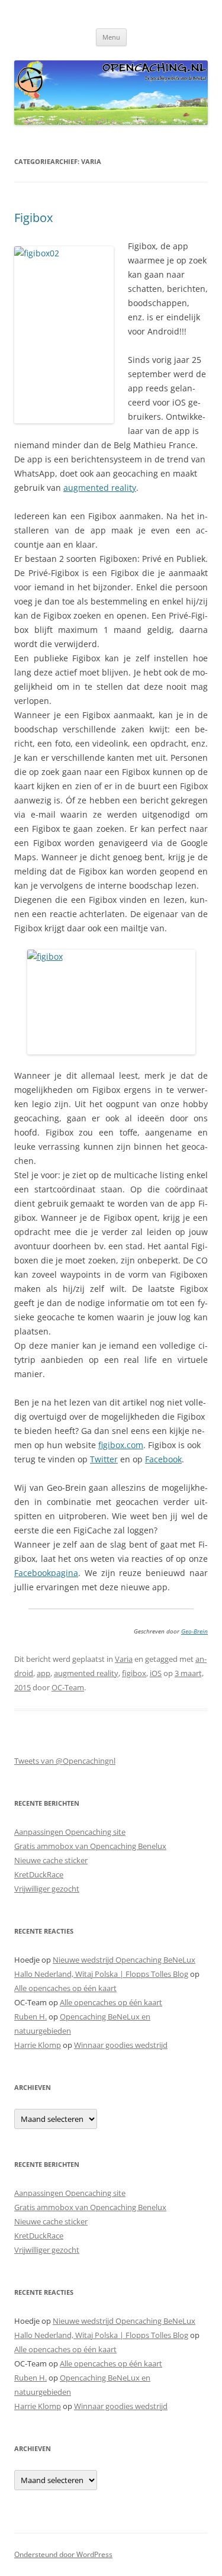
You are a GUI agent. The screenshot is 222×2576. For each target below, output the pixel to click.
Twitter (104, 1459)
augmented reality (100, 488)
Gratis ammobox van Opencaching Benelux (90, 1846)
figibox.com (121, 1445)
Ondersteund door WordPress (63, 2554)
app (44, 1673)
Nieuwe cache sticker (51, 1860)
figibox (134, 1673)
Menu (111, 37)
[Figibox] (111, 1002)
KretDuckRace (39, 1874)
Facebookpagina (46, 1573)
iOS (156, 1673)
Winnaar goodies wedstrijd (121, 2045)
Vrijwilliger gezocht (47, 1889)
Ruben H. (30, 2017)
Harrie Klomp (38, 2045)
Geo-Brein (194, 1631)
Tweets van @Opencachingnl (65, 1761)
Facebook (163, 1459)
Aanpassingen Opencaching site (70, 1832)
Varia (124, 1659)
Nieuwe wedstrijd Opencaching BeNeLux (124, 1960)
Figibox (33, 218)
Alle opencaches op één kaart (65, 1988)
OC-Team (68, 1687)
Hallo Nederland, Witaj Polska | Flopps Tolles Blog (101, 1974)
